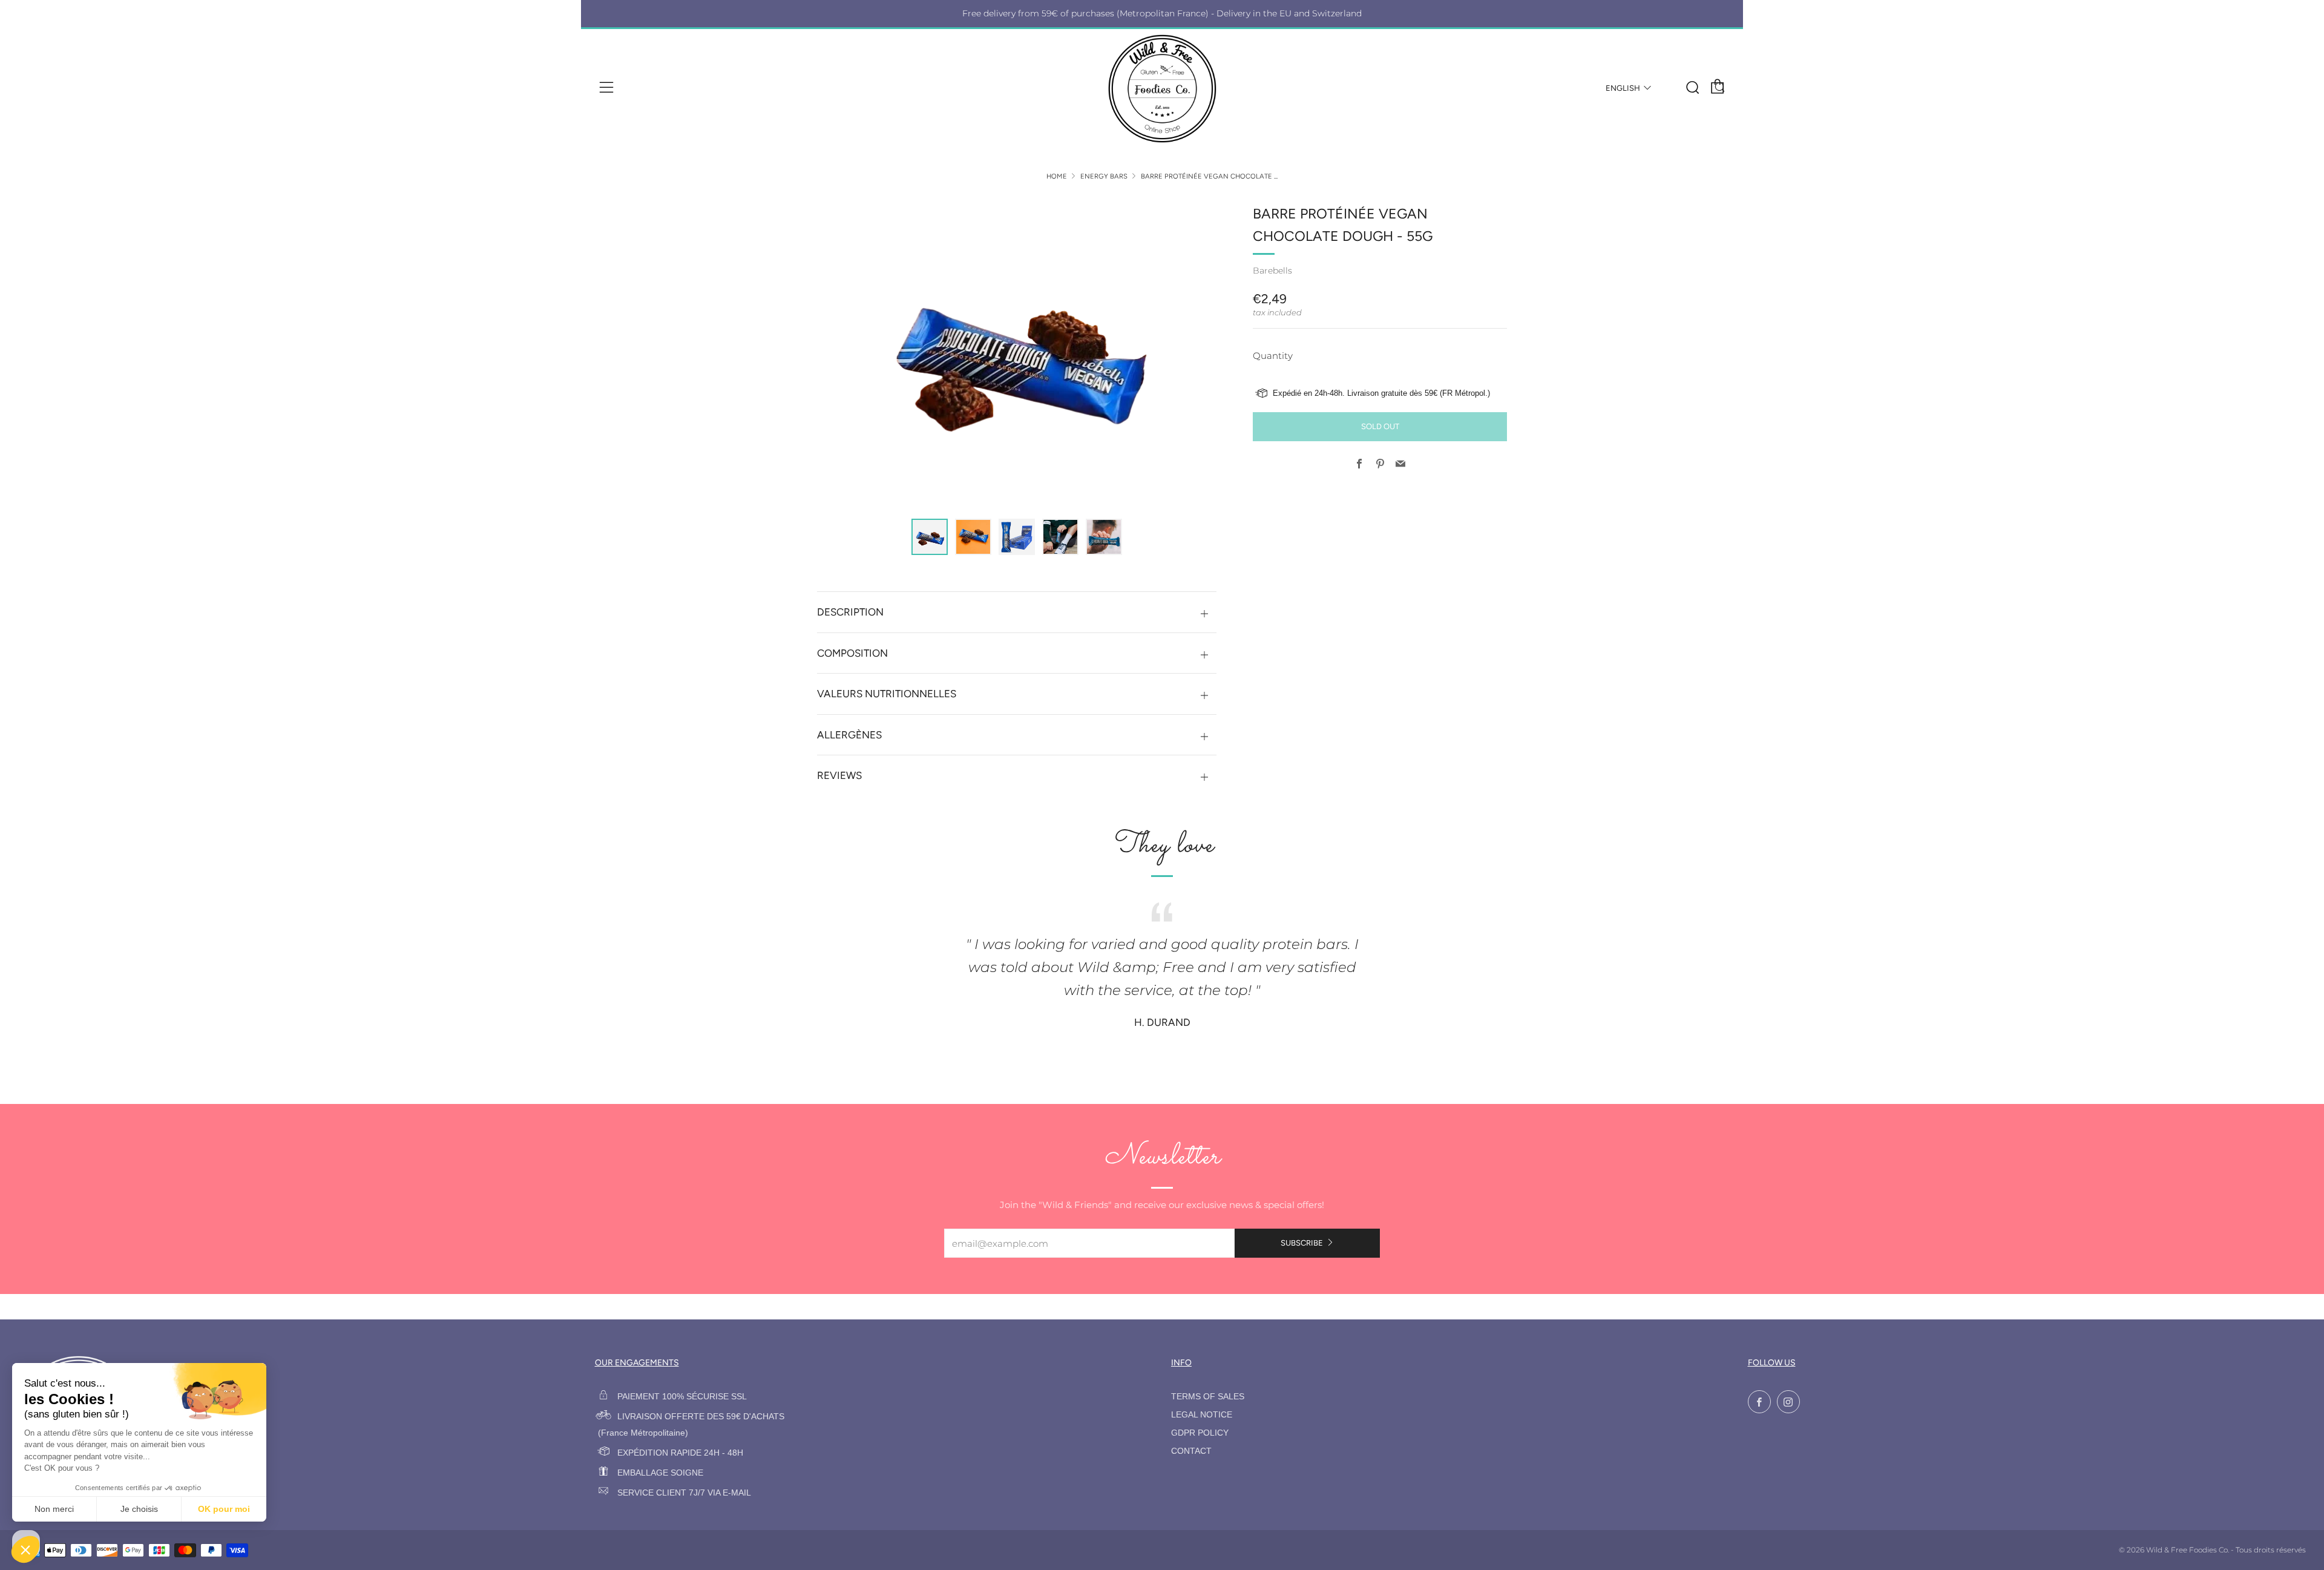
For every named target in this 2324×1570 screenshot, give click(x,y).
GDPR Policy (1200, 1433)
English (1623, 88)
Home (1057, 176)
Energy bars (1104, 176)
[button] (930, 537)
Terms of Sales (1208, 1397)
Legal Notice (1202, 1415)
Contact (1191, 1451)
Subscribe (1302, 1243)
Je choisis (139, 1509)
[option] (1017, 353)
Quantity (1273, 356)
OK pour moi (224, 1509)
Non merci (54, 1509)
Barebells (1272, 271)
